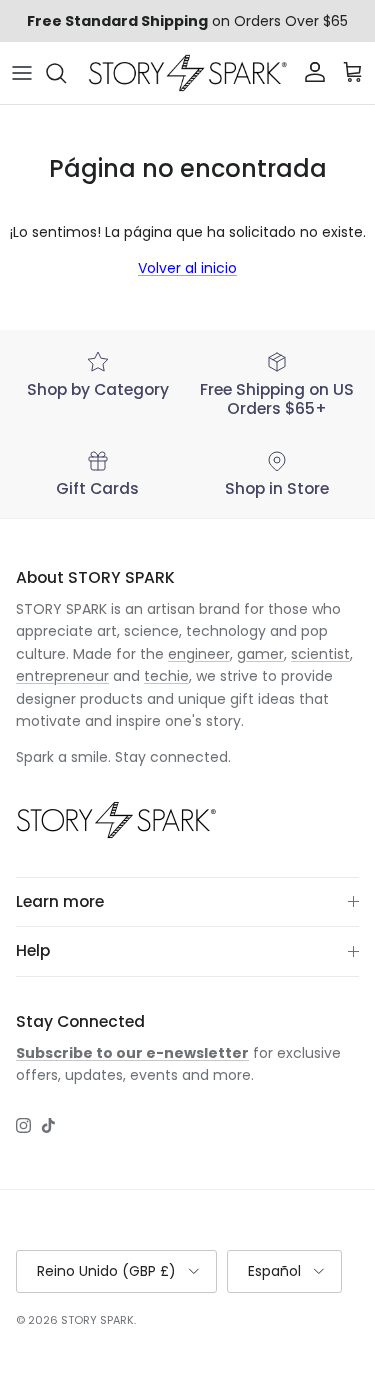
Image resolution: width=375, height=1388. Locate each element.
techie (166, 676)
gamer (260, 654)
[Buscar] (66, 73)
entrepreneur (62, 676)
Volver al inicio (187, 268)
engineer (199, 654)
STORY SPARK (97, 1320)
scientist (320, 654)
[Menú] (22, 73)
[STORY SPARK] (187, 73)
